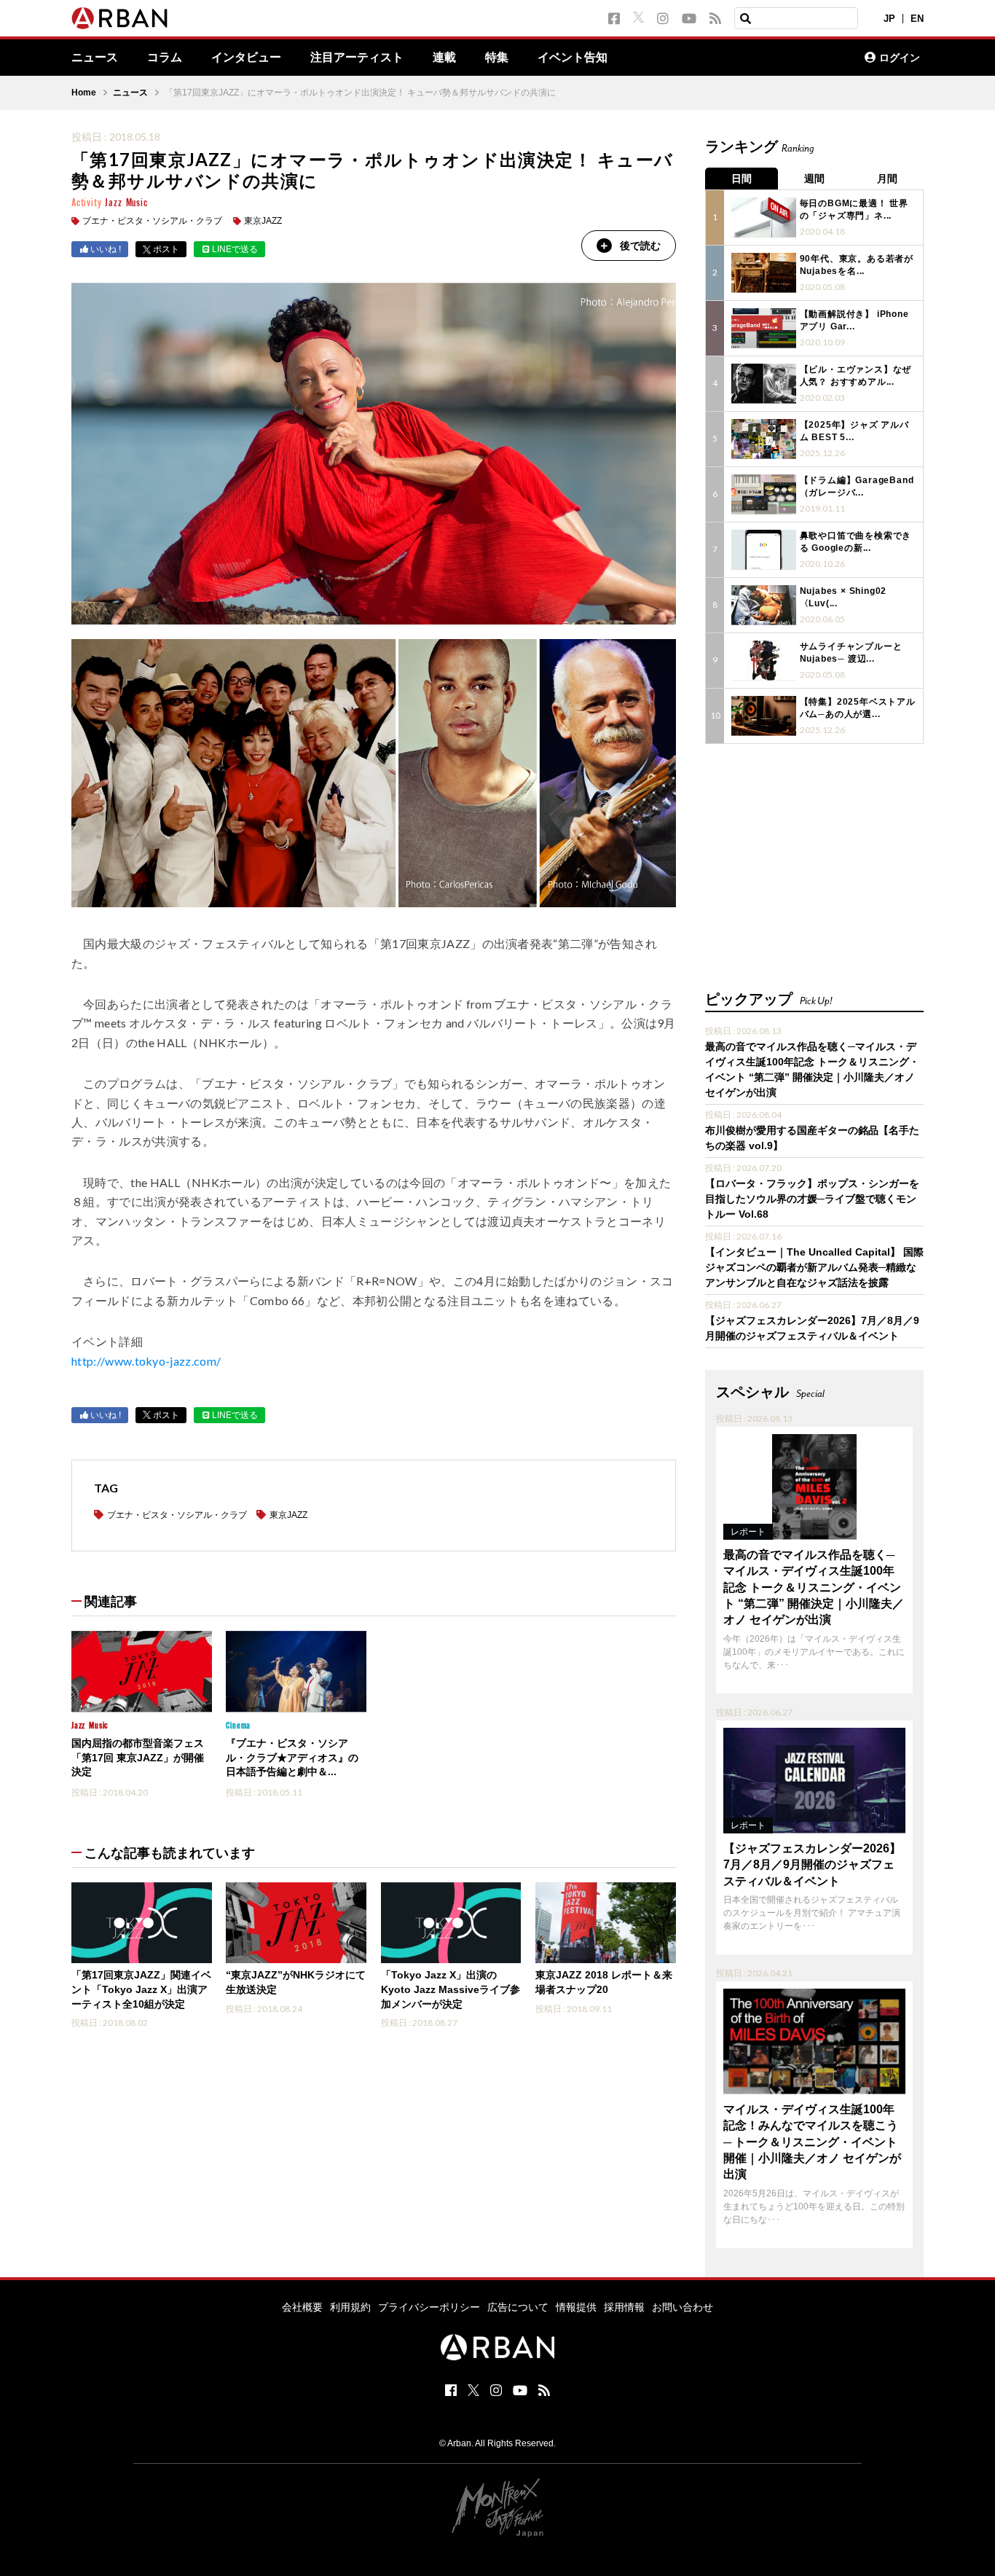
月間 (887, 179)
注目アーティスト (357, 58)
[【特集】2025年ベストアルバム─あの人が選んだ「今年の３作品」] (764, 716)
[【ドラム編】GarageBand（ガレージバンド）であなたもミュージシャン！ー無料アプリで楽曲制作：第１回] (764, 494)
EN (917, 19)
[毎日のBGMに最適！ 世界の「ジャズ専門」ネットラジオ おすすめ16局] (764, 218)
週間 (814, 179)
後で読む (640, 246)
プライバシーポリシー (429, 2307)
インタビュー (246, 58)
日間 (742, 179)
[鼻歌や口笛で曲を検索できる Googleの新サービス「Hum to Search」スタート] (764, 550)
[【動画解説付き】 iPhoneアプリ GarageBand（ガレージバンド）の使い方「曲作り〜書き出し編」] (764, 328)
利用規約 (350, 2307)
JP (889, 19)
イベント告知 (573, 58)
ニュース (95, 58)
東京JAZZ (263, 221)
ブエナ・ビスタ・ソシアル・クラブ (152, 221)
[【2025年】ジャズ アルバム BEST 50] (764, 439)
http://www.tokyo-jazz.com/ (146, 1361)
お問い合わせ (683, 2307)
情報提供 (576, 2307)
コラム (165, 58)
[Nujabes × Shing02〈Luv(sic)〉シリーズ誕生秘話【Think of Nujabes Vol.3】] (764, 605)
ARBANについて (790, 58)
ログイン (900, 58)
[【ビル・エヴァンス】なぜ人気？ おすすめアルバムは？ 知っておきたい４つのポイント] (764, 384)
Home (84, 93)
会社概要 (302, 2307)
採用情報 (624, 2307)
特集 (497, 58)
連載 (444, 58)
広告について (518, 2307)
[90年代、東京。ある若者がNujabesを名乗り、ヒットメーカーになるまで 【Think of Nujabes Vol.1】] (764, 273)
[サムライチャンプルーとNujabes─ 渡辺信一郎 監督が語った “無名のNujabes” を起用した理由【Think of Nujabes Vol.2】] (764, 661)
